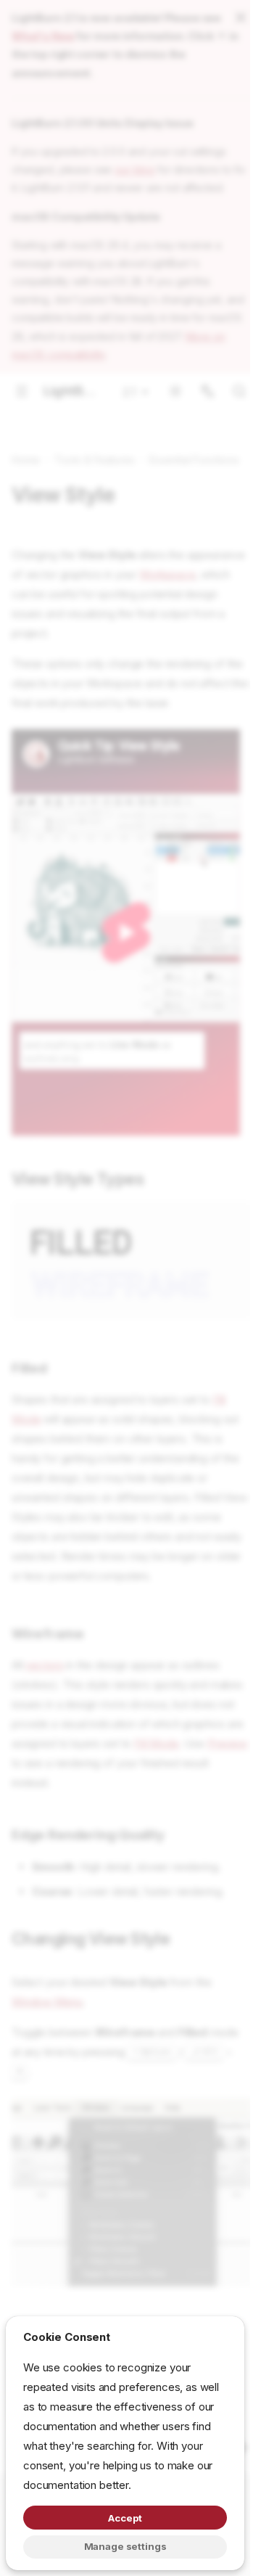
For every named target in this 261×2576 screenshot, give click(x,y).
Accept (125, 2518)
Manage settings (125, 2546)
